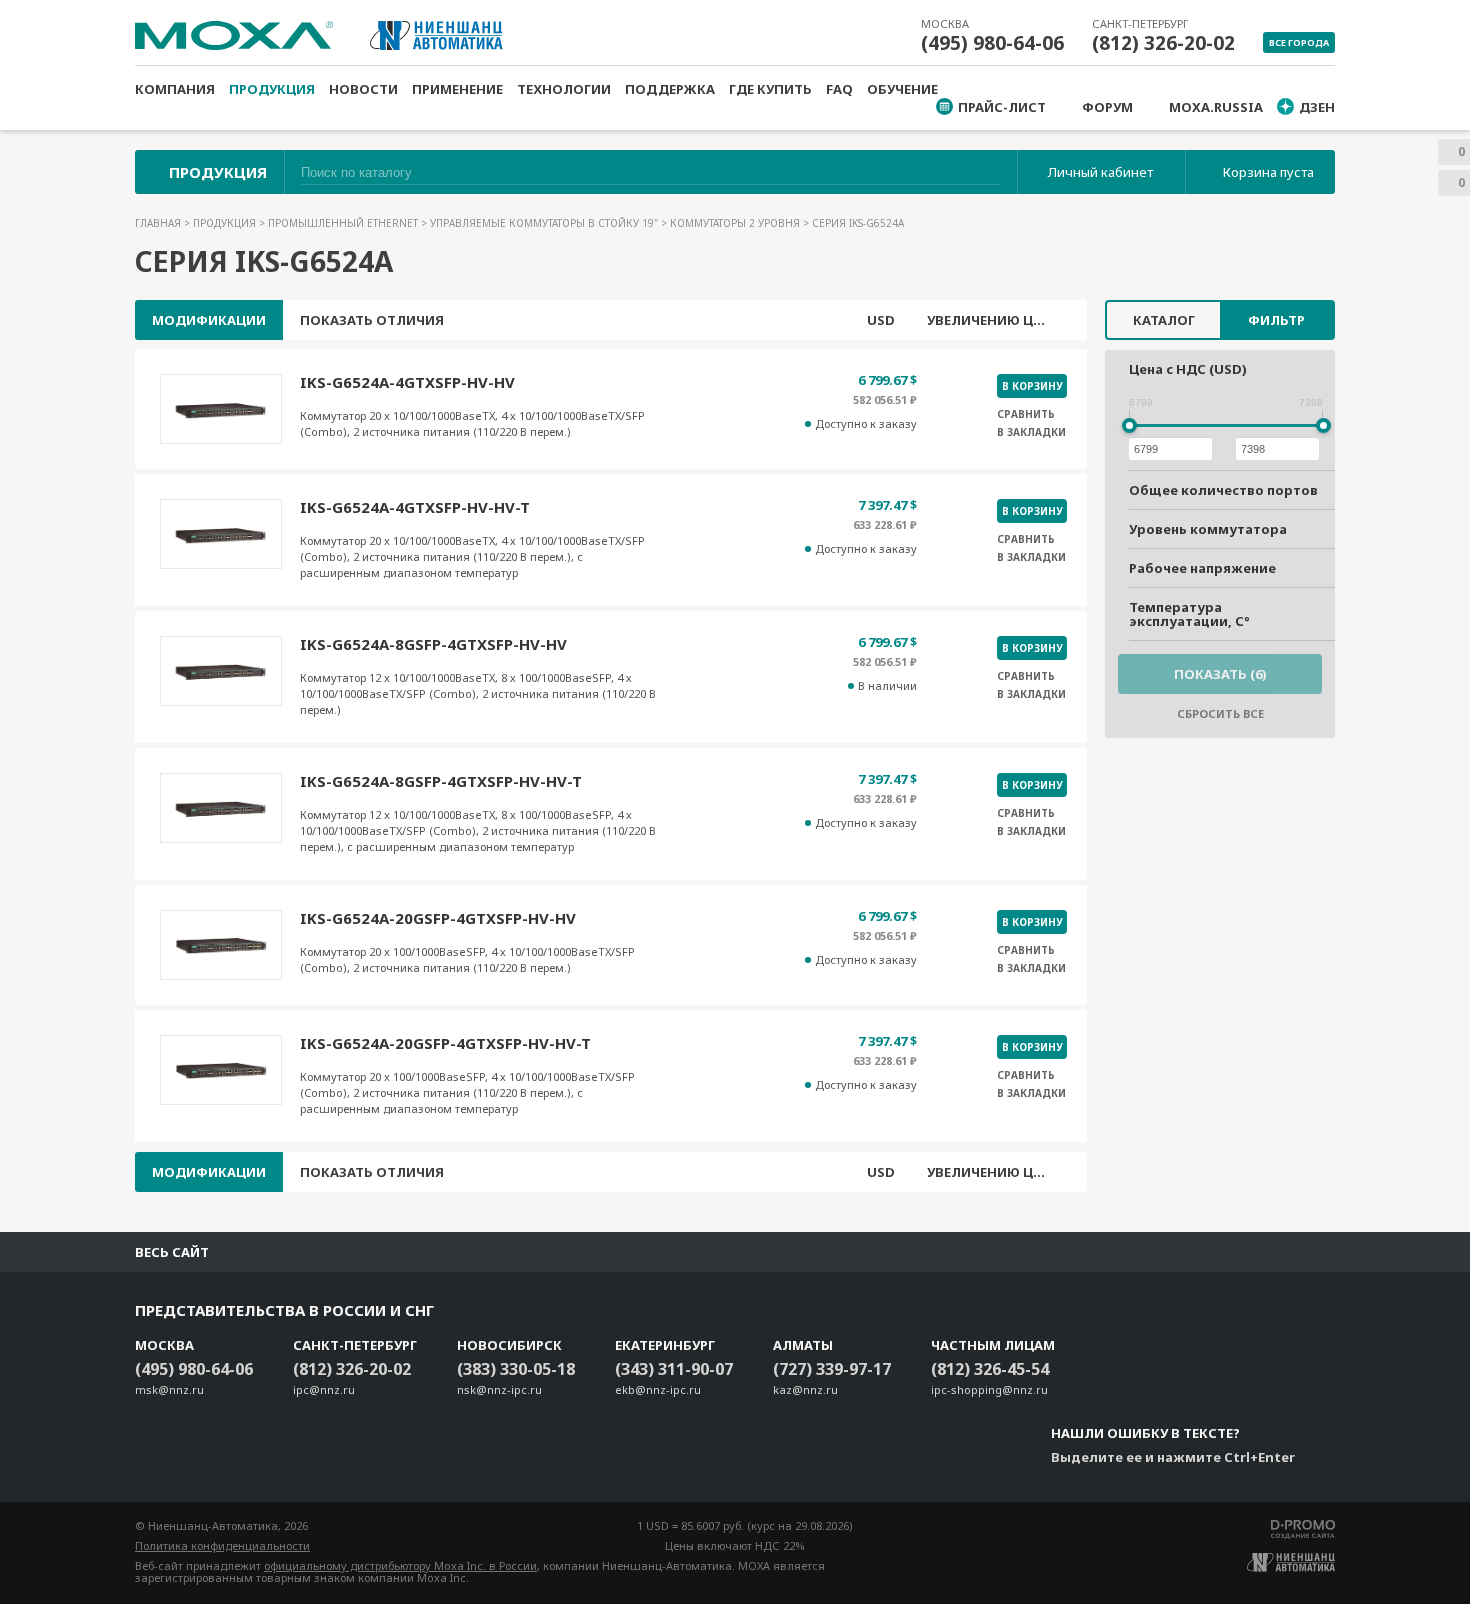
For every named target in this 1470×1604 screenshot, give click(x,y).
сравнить (1026, 414)
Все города (1299, 42)
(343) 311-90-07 (674, 1369)
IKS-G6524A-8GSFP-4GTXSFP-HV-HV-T (441, 781)
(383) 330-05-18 (516, 1369)
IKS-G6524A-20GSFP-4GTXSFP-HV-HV (438, 918)
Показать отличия (372, 320)
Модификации (209, 320)
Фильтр (1276, 320)
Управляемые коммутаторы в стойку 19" (545, 223)
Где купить (770, 89)
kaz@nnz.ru (805, 1389)
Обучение (902, 89)
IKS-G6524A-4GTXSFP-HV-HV (407, 382)
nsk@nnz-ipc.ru (499, 1389)
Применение (457, 89)
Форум (1107, 107)
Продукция (272, 89)
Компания (175, 89)
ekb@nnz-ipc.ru (658, 1389)
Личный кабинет (1100, 172)
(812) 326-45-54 (990, 1369)
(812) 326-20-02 (1163, 43)
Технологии (564, 89)
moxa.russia (1216, 107)
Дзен (1317, 107)
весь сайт (172, 1252)
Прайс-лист (1002, 107)
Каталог (1164, 320)
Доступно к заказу (866, 424)
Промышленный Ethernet (344, 223)
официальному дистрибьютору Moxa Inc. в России (400, 1565)
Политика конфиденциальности (222, 1545)
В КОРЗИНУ (1032, 386)
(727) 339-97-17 (832, 1369)
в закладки (1031, 432)
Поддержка (670, 89)
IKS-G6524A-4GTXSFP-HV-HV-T (415, 507)
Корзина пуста (1268, 172)
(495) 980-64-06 (992, 43)
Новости (363, 89)
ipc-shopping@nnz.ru (989, 1389)
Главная (159, 223)
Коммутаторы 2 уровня (736, 223)
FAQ (839, 89)
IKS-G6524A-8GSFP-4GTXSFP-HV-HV (433, 644)
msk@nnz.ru (169, 1389)
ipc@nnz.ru (324, 1389)
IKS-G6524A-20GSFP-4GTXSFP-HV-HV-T (445, 1043)
